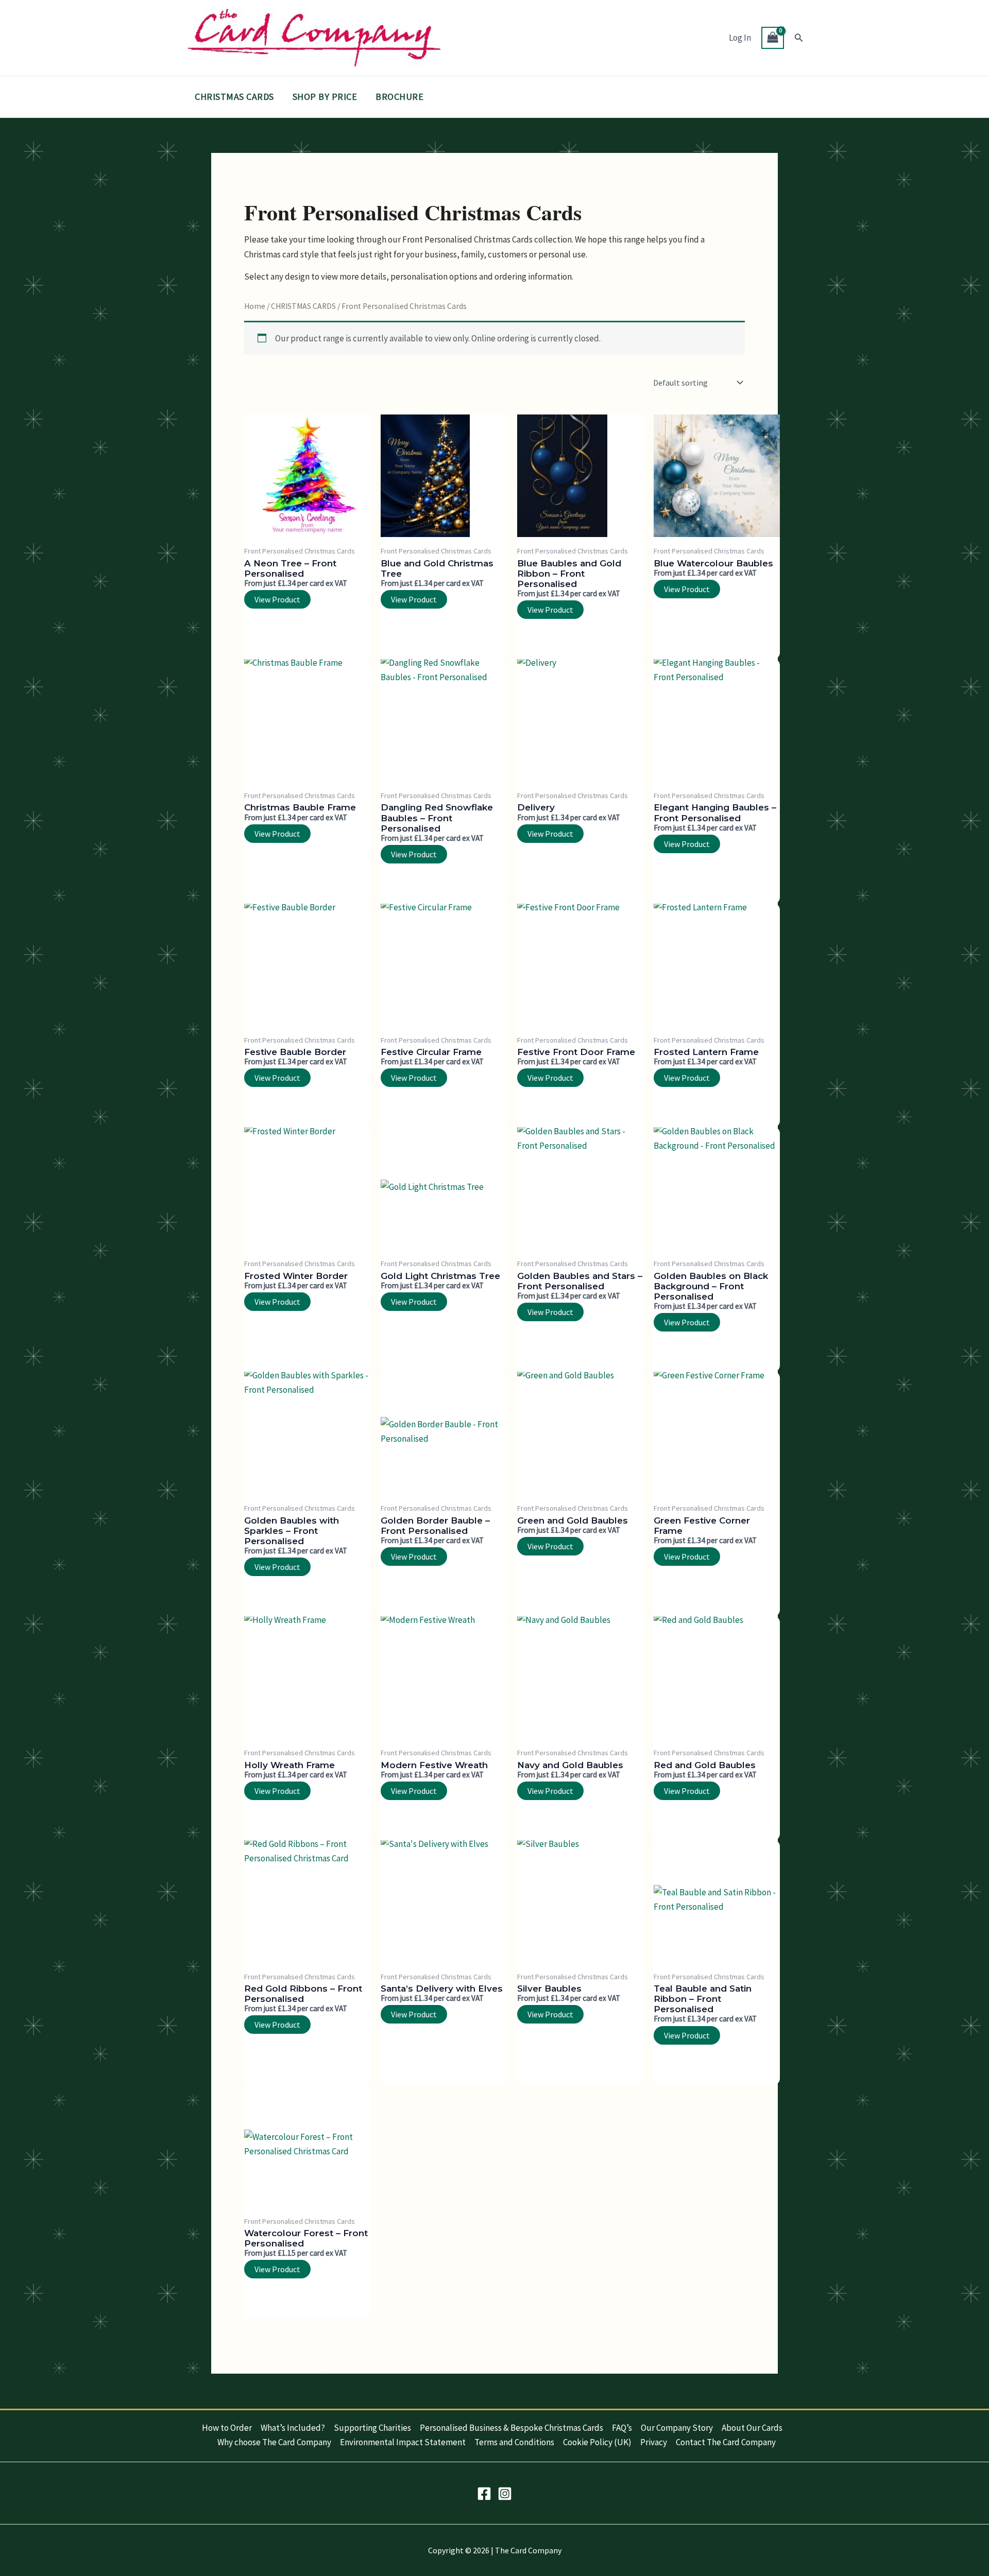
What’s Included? (293, 2428)
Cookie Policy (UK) (597, 2442)
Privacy (654, 2442)
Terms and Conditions (514, 2442)
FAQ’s (622, 2428)
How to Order (227, 2428)
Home (255, 306)
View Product (277, 599)
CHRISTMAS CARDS (234, 97)
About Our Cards (752, 2428)
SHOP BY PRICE (325, 97)
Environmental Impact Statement (403, 2442)
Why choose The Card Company (274, 2442)
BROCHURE (399, 97)
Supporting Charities (372, 2428)
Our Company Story (677, 2428)
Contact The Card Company (726, 2442)
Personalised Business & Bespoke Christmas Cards (511, 2428)
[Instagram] (505, 2494)
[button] (799, 38)
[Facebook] (484, 2494)
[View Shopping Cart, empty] (773, 38)
